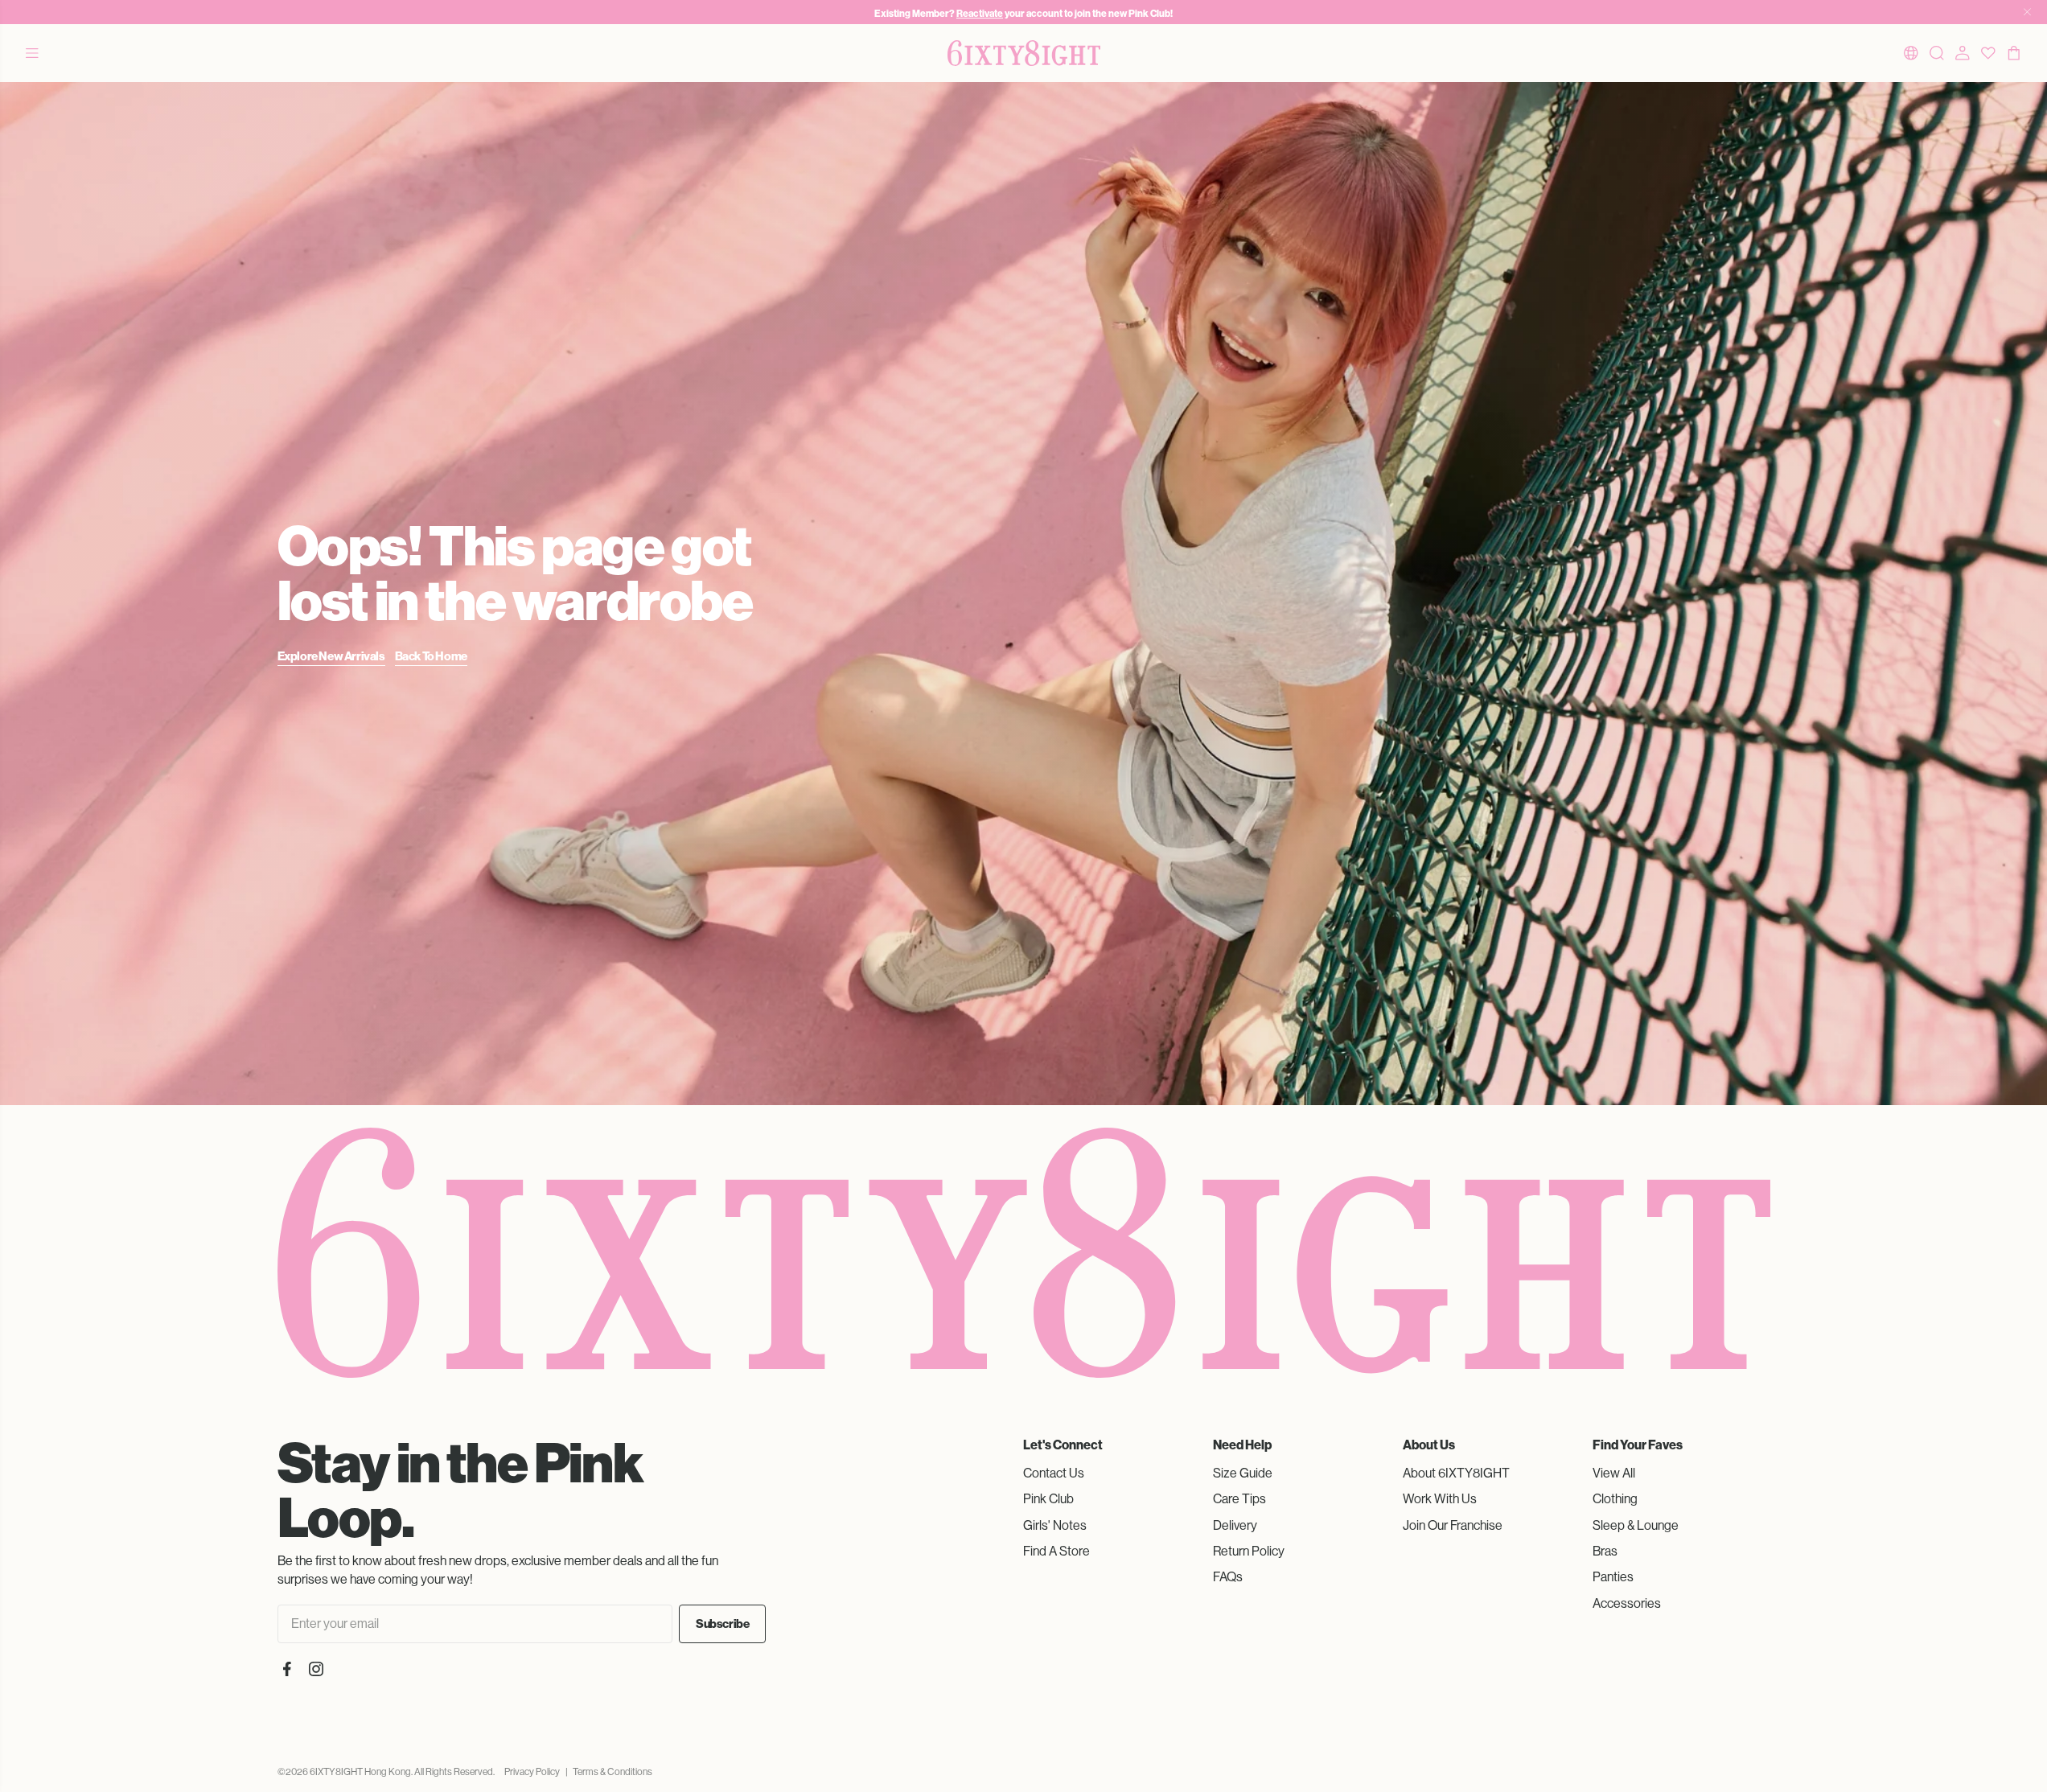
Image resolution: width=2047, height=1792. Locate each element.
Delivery (1235, 1525)
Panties (1613, 1577)
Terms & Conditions (612, 1772)
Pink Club (1048, 1499)
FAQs (1228, 1577)
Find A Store (1056, 1551)
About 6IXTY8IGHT (1456, 1473)
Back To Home (431, 656)
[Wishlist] (1988, 53)
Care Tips (1239, 1499)
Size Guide (1243, 1473)
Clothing (1615, 1499)
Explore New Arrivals (331, 656)
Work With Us (1440, 1499)
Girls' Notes (1055, 1525)
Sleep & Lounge (1636, 1525)
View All (1614, 1473)
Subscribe (722, 1624)
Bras (1605, 1551)
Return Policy (1249, 1551)
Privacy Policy (532, 1772)
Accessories (1627, 1603)
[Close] (2027, 12)
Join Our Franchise (1453, 1525)
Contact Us (1054, 1473)
